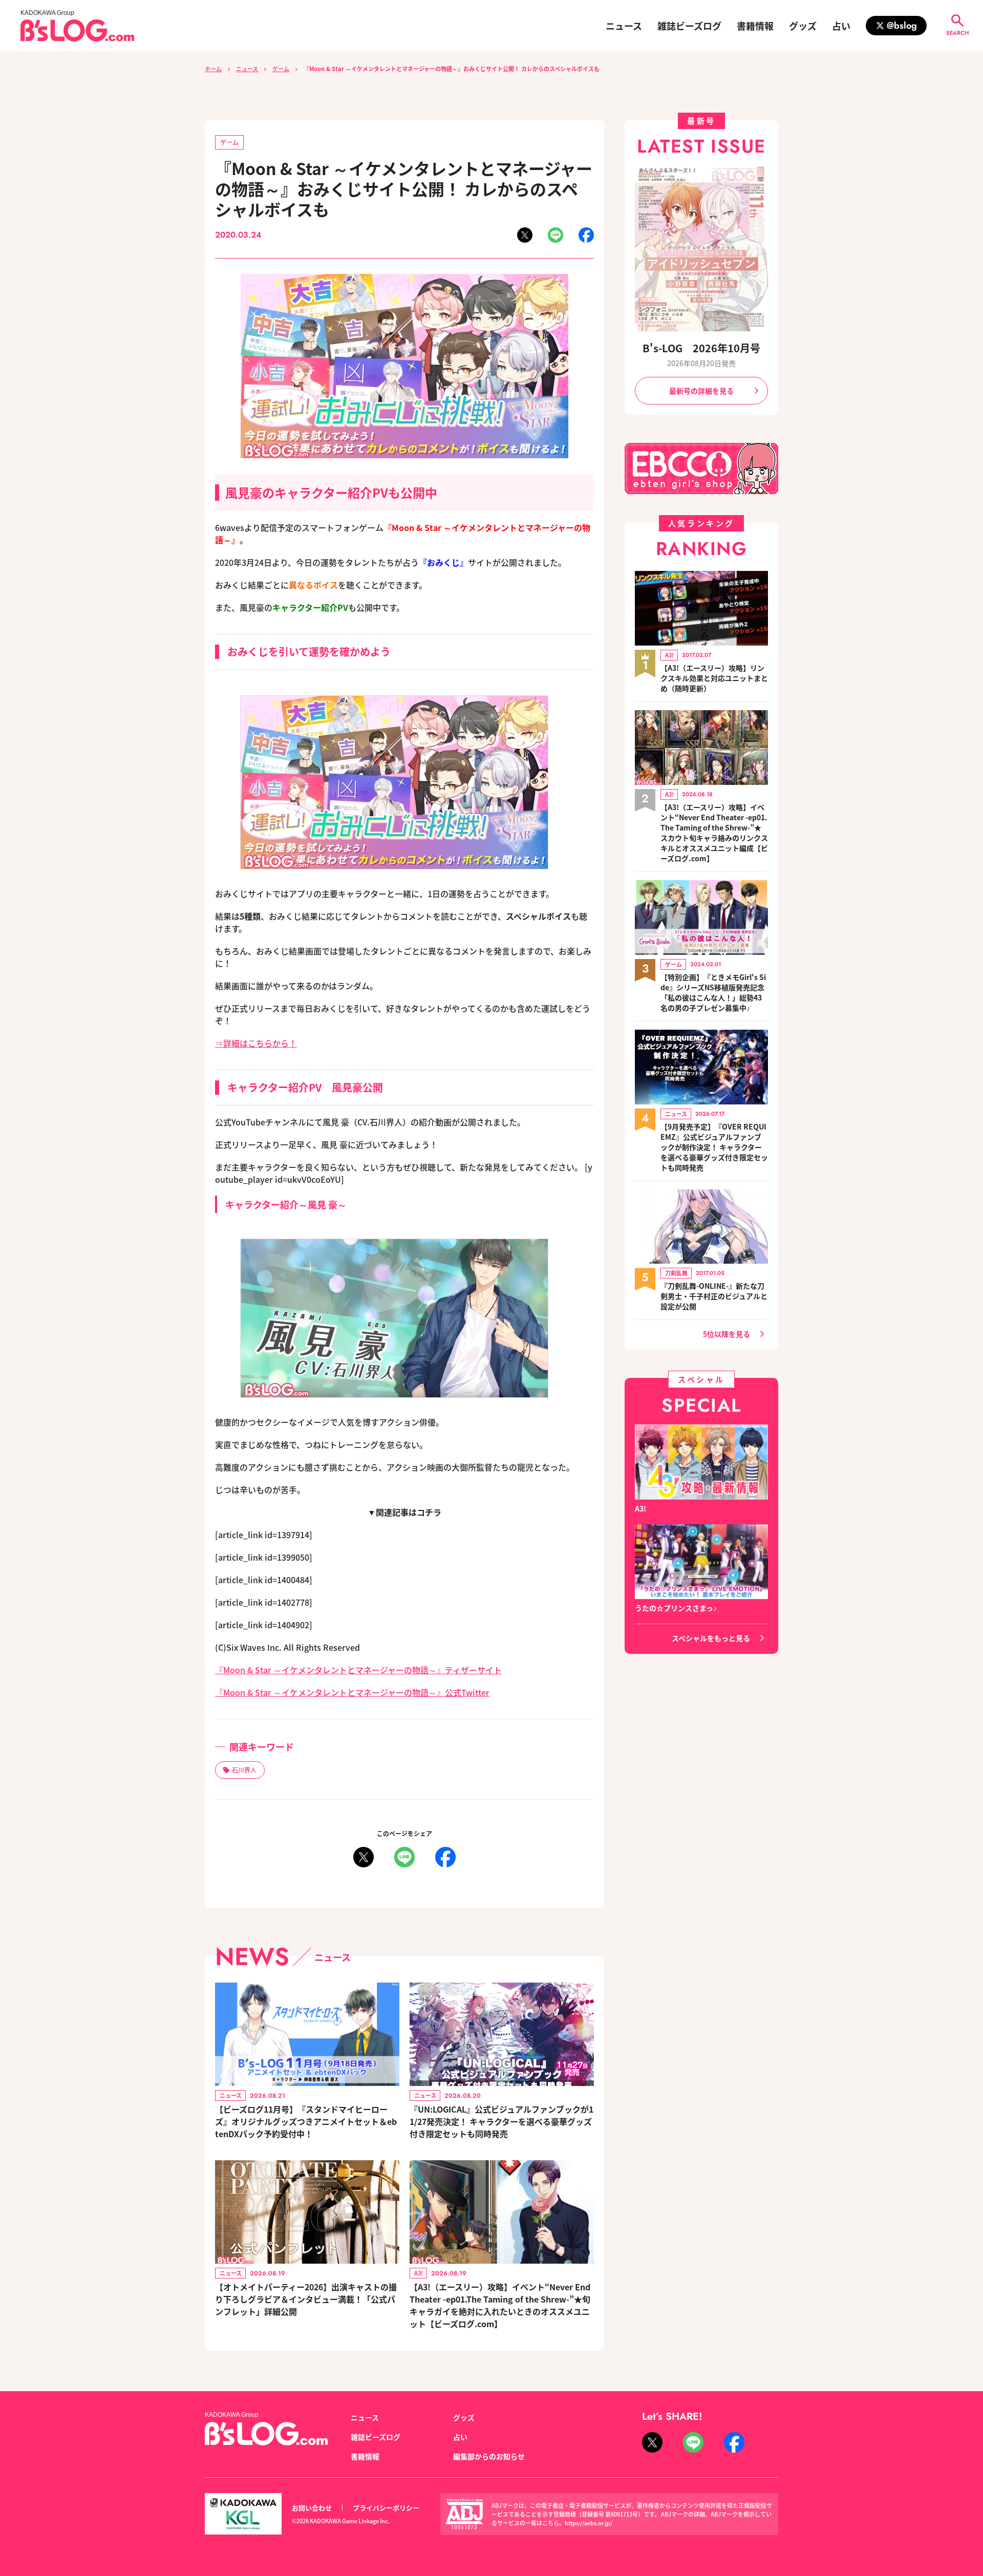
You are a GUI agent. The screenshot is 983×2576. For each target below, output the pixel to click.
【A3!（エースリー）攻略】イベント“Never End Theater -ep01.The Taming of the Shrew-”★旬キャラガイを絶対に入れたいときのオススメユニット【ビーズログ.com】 (500, 2305)
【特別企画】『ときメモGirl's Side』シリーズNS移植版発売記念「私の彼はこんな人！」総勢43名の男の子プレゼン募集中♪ (713, 992)
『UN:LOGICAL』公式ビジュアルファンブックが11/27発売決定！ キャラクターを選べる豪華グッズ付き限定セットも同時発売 (501, 2121)
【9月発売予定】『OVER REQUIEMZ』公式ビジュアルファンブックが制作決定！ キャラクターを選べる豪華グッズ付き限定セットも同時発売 (714, 1147)
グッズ (803, 26)
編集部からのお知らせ (489, 2456)
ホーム (213, 69)
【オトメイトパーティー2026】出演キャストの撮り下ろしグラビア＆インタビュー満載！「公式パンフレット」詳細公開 (306, 2299)
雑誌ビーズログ (689, 26)
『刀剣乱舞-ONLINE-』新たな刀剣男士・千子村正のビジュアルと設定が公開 (714, 1296)
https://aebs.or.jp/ (589, 2523)
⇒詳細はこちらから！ (256, 1043)
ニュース (624, 26)
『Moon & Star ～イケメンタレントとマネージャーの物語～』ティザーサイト (358, 1670)
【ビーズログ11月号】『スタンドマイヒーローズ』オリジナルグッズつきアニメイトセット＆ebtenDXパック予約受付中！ (306, 2121)
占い (841, 26)
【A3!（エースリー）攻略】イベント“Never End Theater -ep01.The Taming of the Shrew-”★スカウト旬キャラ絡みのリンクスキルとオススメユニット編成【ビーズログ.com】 (714, 833)
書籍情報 (755, 26)
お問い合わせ (312, 2508)
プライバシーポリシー (386, 2508)
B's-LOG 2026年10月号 (701, 348)
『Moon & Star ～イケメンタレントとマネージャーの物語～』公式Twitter (352, 1692)
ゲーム (281, 69)
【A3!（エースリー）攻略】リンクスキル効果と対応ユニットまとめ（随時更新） (714, 678)
